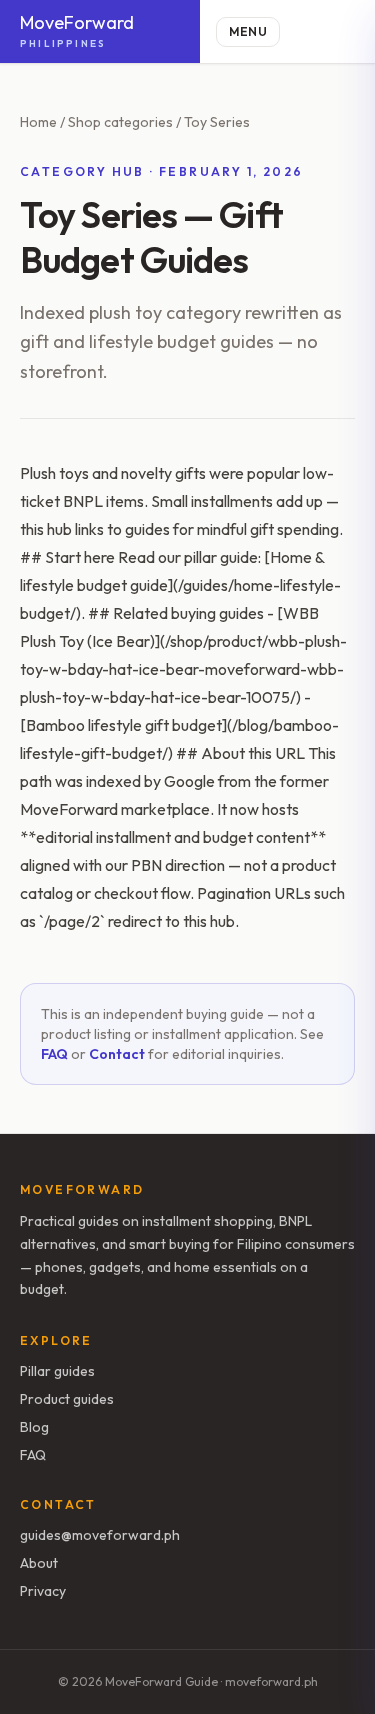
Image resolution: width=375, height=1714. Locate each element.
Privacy (43, 1591)
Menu (248, 31)
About (39, 1563)
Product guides (67, 1399)
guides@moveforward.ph (100, 1535)
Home (38, 122)
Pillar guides (57, 1371)
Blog (34, 1427)
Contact (117, 1054)
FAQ (54, 1054)
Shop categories (120, 122)
